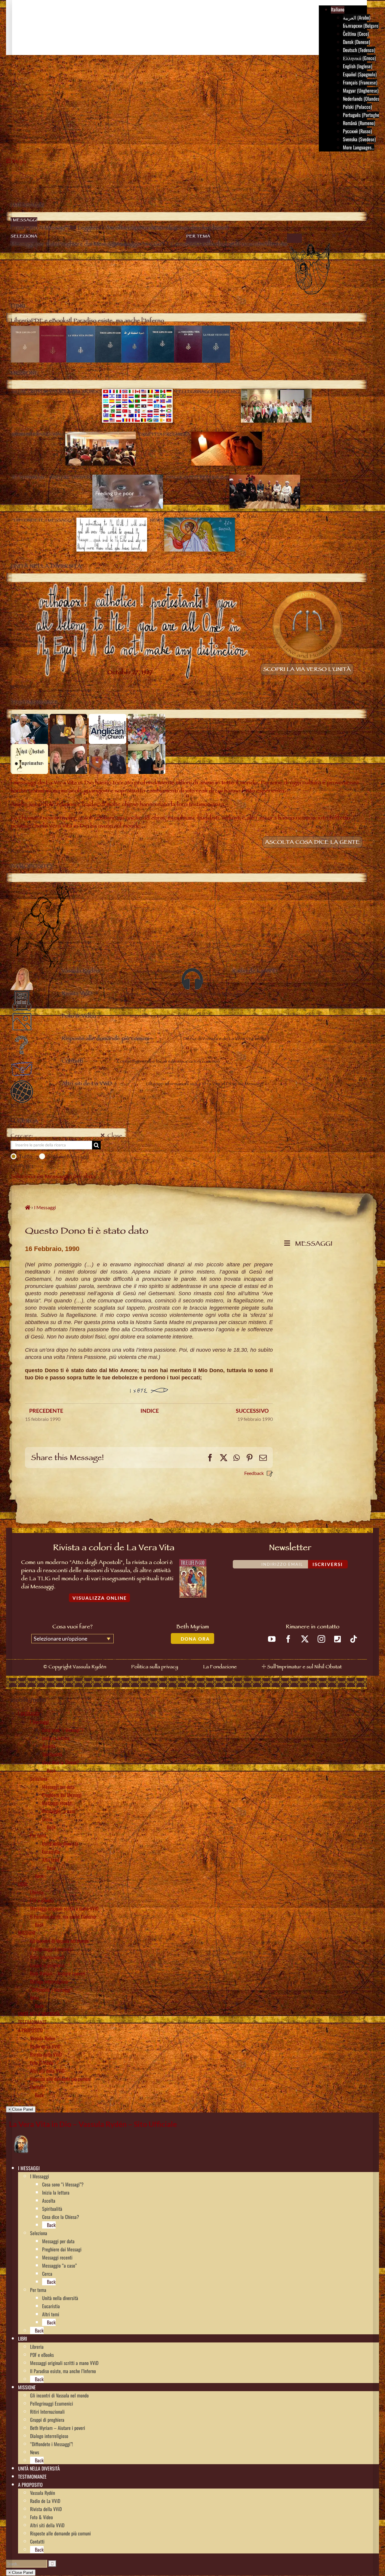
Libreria (37, 1892)
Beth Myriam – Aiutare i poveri (58, 1973)
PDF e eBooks (42, 1900)
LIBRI (23, 1884)
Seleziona (39, 1779)
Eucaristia (51, 1852)
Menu (20, 162)
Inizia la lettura (56, 1738)
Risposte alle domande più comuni (60, 2079)
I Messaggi (40, 1722)
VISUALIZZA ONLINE (100, 1598)
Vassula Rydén (43, 2038)
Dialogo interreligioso (49, 1981)
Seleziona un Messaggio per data (53, 1177)
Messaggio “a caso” (59, 1811)
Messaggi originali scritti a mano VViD (64, 1908)
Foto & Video (42, 2063)
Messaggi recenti (57, 1803)
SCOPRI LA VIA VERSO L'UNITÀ (307, 670)
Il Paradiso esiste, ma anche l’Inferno (63, 1917)
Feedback (254, 1473)
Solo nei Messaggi (68, 1156)
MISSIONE (27, 1933)
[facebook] (288, 1639)
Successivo (252, 1411)
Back (51, 1770)
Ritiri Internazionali (47, 1957)
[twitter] (305, 1639)
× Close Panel (21, 2109)
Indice (150, 1411)
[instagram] (321, 1639)
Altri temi (51, 1860)
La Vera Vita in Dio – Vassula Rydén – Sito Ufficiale (93, 2124)
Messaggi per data (58, 1787)
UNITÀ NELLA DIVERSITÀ (39, 2014)
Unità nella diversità (60, 1843)
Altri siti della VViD (47, 2071)
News (35, 1998)
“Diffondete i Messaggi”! (51, 1990)
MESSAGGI (312, 1245)
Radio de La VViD (45, 2046)
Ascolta (49, 1746)
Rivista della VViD (46, 2054)
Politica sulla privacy (155, 1667)
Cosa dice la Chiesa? (61, 1762)
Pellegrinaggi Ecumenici (52, 1949)
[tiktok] (354, 1639)
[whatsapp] (337, 1639)
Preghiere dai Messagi (62, 1795)
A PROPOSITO (30, 2030)
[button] (42, 2168)
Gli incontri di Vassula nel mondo (59, 1941)
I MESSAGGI (29, 1714)
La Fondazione (220, 1667)
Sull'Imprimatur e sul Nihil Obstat (304, 1667)
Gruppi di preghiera (47, 1965)
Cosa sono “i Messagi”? (63, 1730)
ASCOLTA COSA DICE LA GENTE (312, 843)
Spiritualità (52, 1754)
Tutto (26, 1156)
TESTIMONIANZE (32, 2022)
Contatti (37, 2087)
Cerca (47, 1819)
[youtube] (272, 1639)
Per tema (38, 1835)
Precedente (46, 1411)
